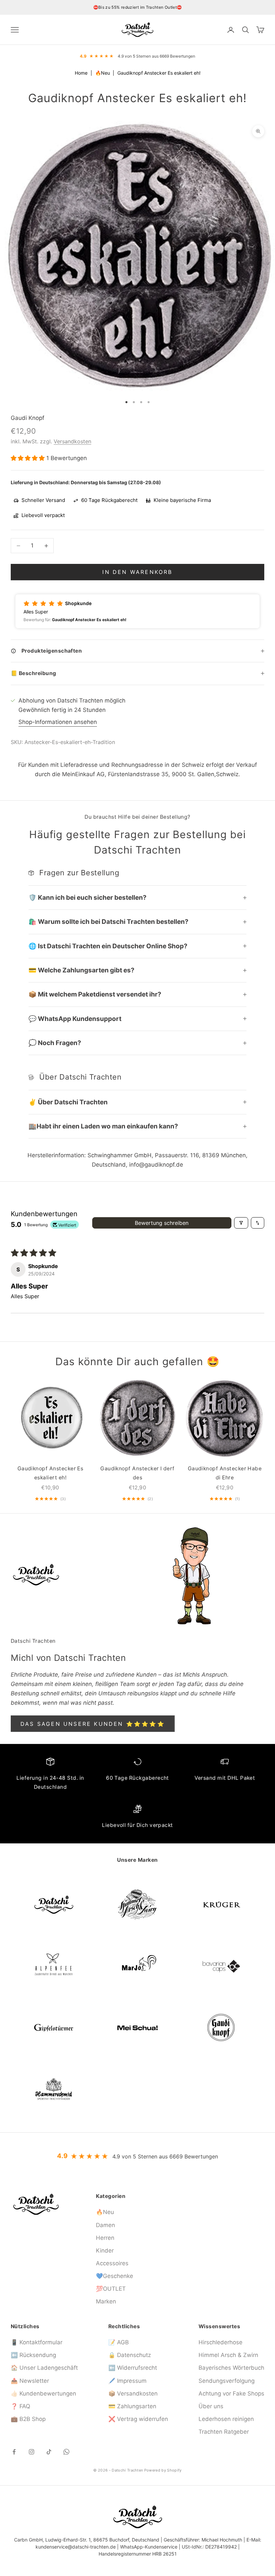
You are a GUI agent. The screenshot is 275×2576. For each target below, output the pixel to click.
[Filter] (241, 1223)
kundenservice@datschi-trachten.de (76, 2547)
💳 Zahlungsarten (132, 2406)
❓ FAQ (20, 2406)
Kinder (105, 2251)
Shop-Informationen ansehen (58, 722)
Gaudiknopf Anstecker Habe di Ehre (225, 1473)
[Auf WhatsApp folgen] (66, 2452)
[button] (29, 458)
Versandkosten (72, 441)
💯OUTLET (111, 2289)
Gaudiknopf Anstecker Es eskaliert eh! (50, 1473)
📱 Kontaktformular (37, 2342)
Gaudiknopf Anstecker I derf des (137, 1473)
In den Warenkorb (137, 572)
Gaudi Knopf (27, 418)
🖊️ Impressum (127, 2381)
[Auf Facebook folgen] (14, 2452)
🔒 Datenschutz (130, 2355)
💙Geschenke (115, 2276)
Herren (105, 2238)
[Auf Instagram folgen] (32, 2452)
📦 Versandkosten (133, 2394)
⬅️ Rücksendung (33, 2355)
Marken (106, 2301)
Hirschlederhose (221, 2342)
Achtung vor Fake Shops (231, 2394)
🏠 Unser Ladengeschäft (44, 2368)
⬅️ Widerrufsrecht (133, 2368)
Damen (105, 2225)
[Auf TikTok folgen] (49, 2452)
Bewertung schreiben (162, 1223)
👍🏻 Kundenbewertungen (43, 2394)
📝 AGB (119, 2342)
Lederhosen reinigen (226, 2419)
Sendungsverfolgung (227, 2381)
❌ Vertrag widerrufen (138, 2419)
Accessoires (112, 2263)
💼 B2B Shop (28, 2419)
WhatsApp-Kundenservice (149, 2547)
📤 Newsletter (30, 2381)
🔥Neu (103, 73)
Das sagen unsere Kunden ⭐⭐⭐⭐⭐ (93, 1724)
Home (81, 73)
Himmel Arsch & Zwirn (228, 2355)
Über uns (211, 2406)
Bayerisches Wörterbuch (231, 2368)
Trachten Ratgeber (224, 2432)
